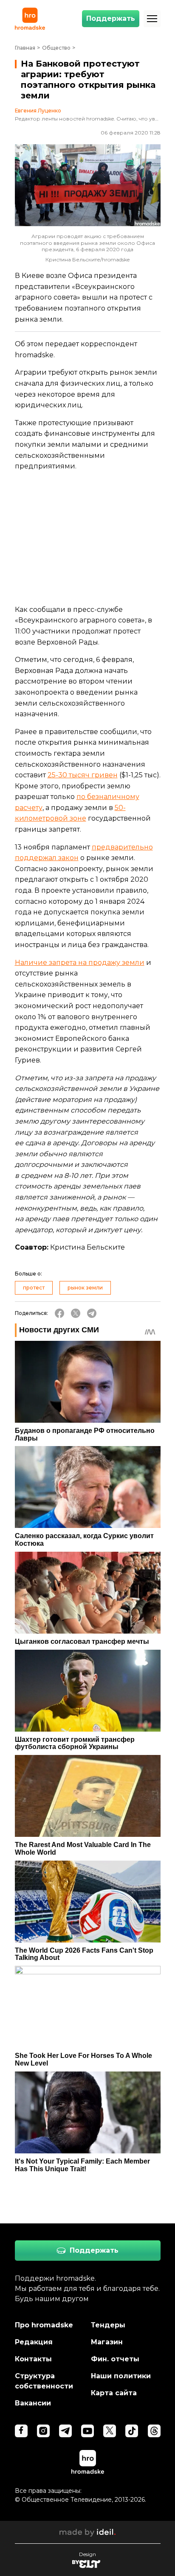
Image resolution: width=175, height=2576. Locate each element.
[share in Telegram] (92, 1313)
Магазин (107, 2342)
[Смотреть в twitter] (110, 2431)
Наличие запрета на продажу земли (80, 963)
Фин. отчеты (115, 2359)
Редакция (34, 2342)
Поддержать (111, 18)
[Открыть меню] (152, 19)
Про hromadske (44, 2325)
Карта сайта (114, 2393)
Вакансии (33, 2403)
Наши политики (121, 2376)
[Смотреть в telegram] (65, 2431)
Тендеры (108, 2325)
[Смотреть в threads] (154, 2431)
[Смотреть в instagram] (43, 2431)
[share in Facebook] (59, 1313)
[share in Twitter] (76, 1313)
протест (34, 1288)
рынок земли (85, 1288)
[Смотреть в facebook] (21, 2431)
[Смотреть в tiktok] (132, 2431)
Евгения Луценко (38, 111)
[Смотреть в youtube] (87, 2431)
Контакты (33, 2359)
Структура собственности (44, 2381)
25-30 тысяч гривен (83, 775)
